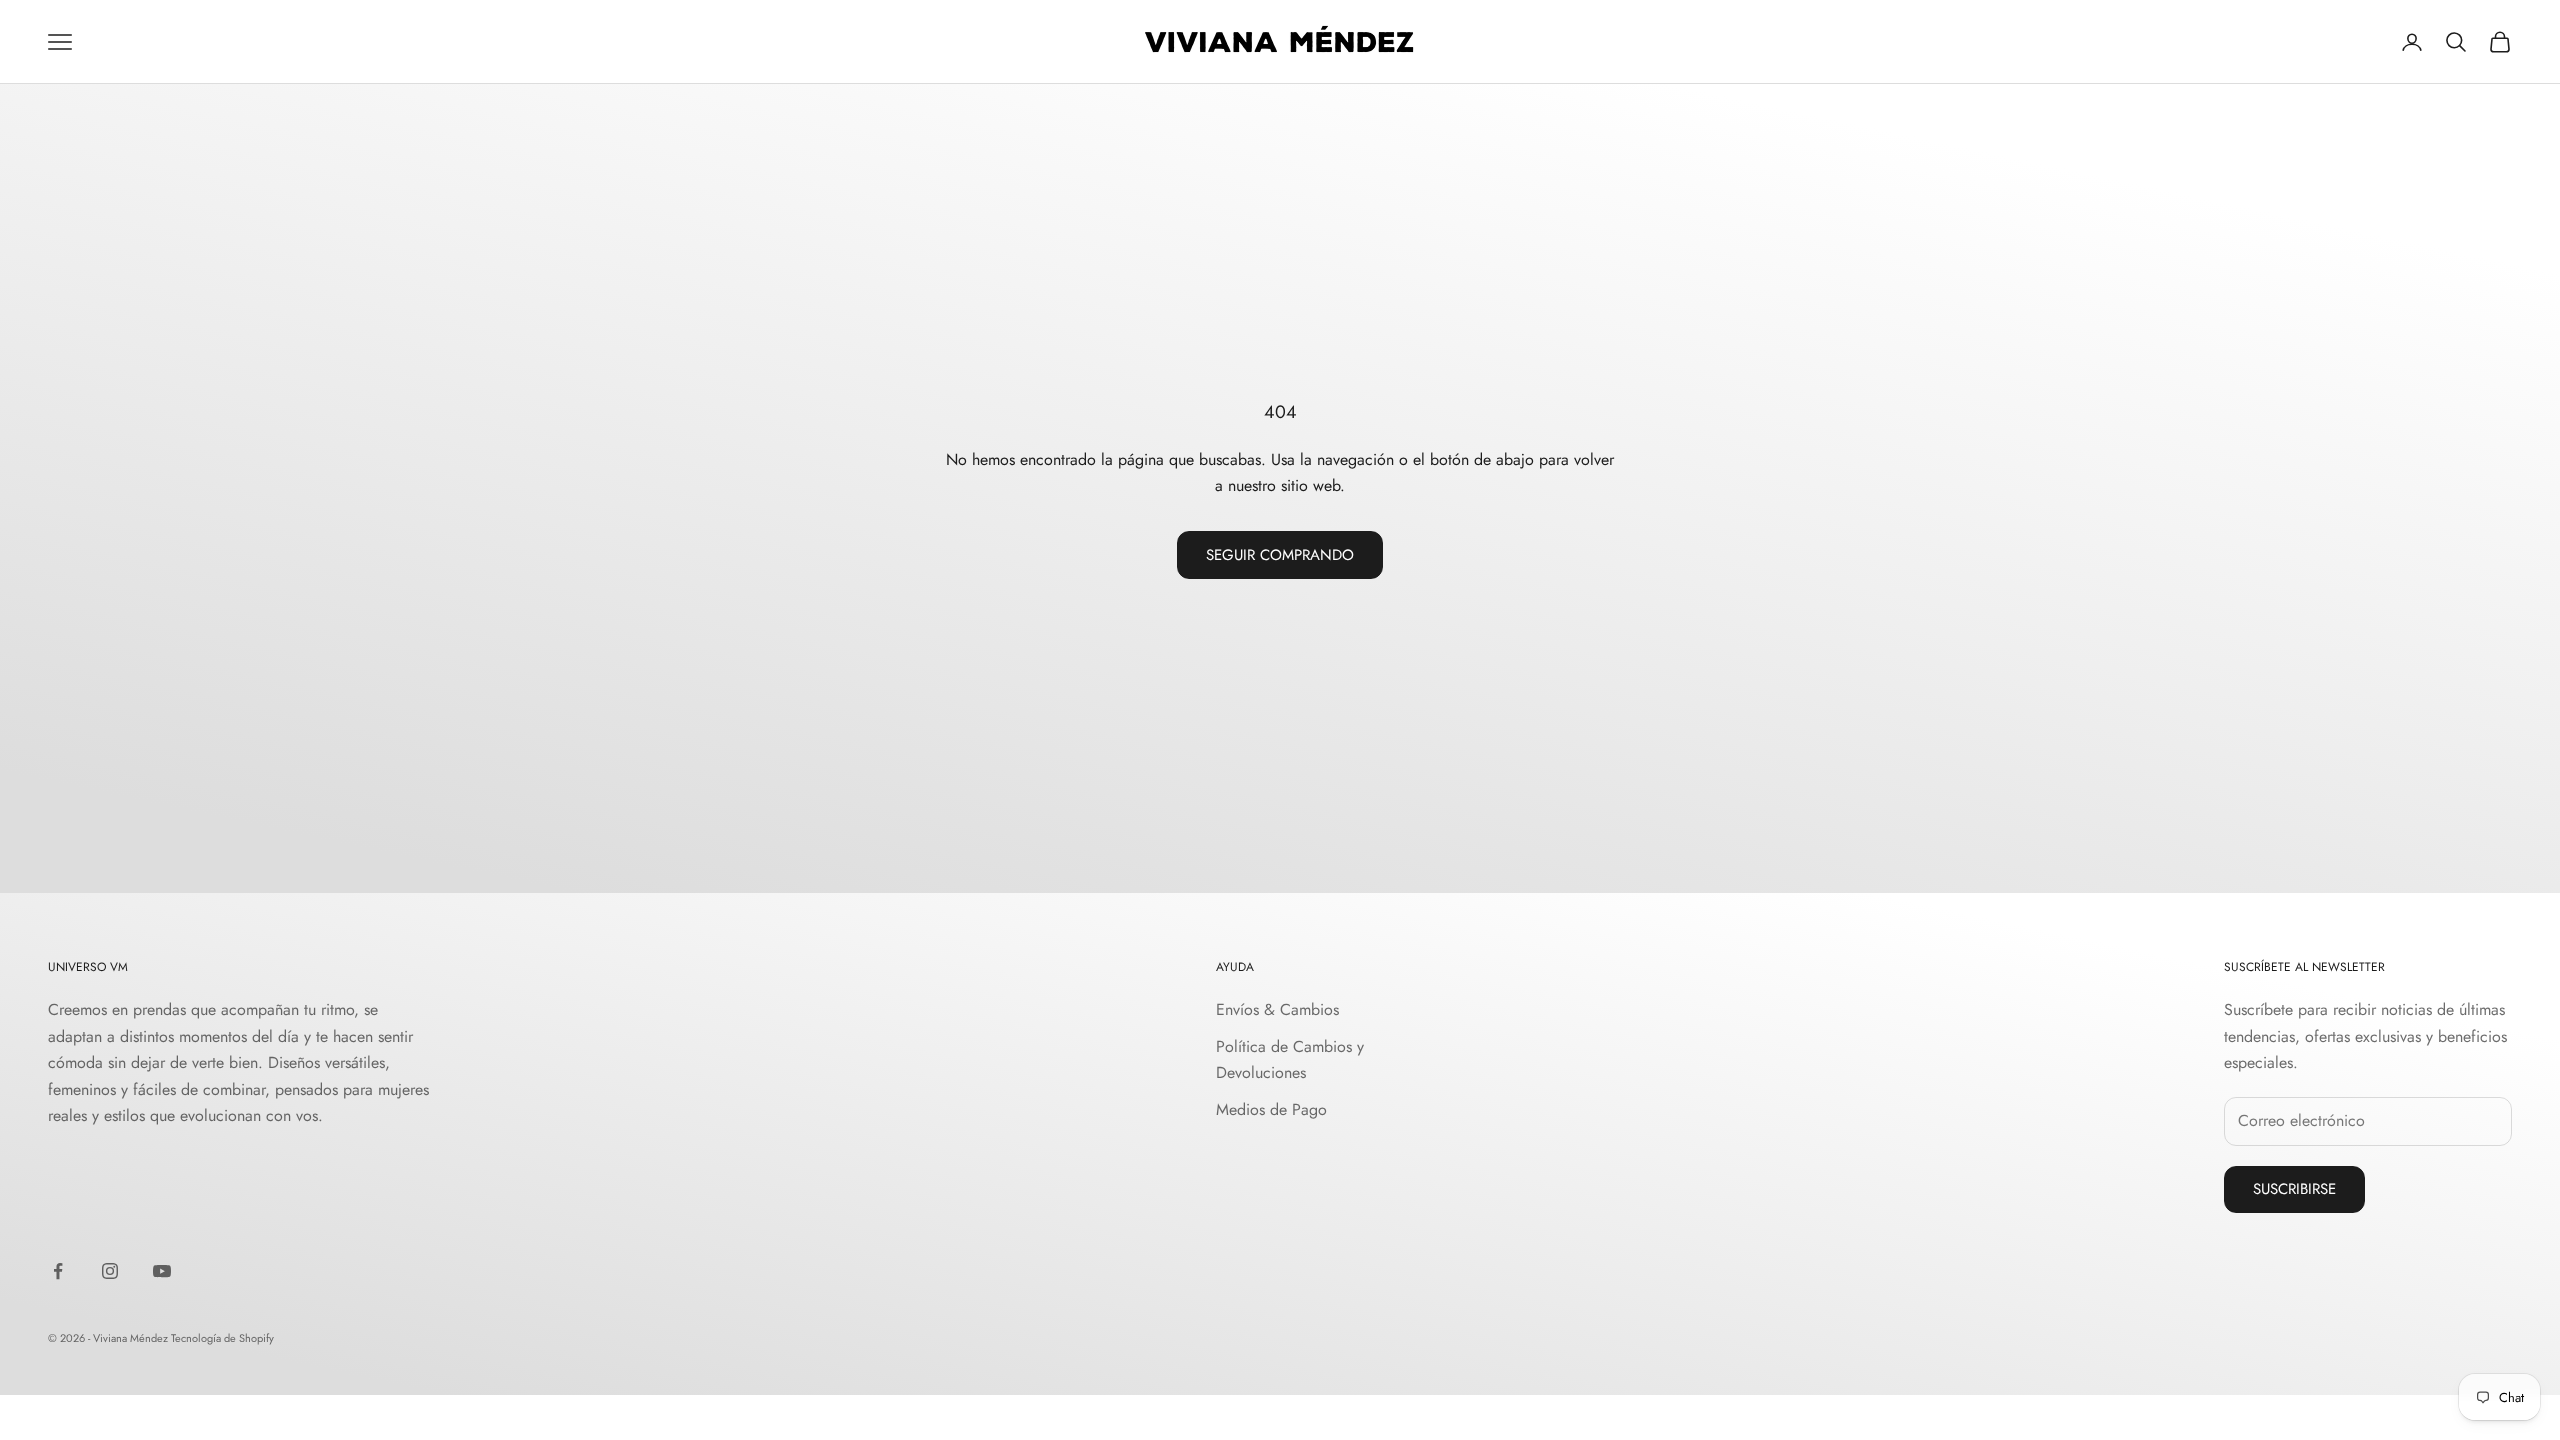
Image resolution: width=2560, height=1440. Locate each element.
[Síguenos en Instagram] (110, 1271)
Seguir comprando (1280, 555)
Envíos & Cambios (1277, 1009)
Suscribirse (2294, 1189)
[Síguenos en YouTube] (162, 1271)
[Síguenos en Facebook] (58, 1271)
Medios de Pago (1271, 1109)
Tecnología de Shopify (222, 1338)
